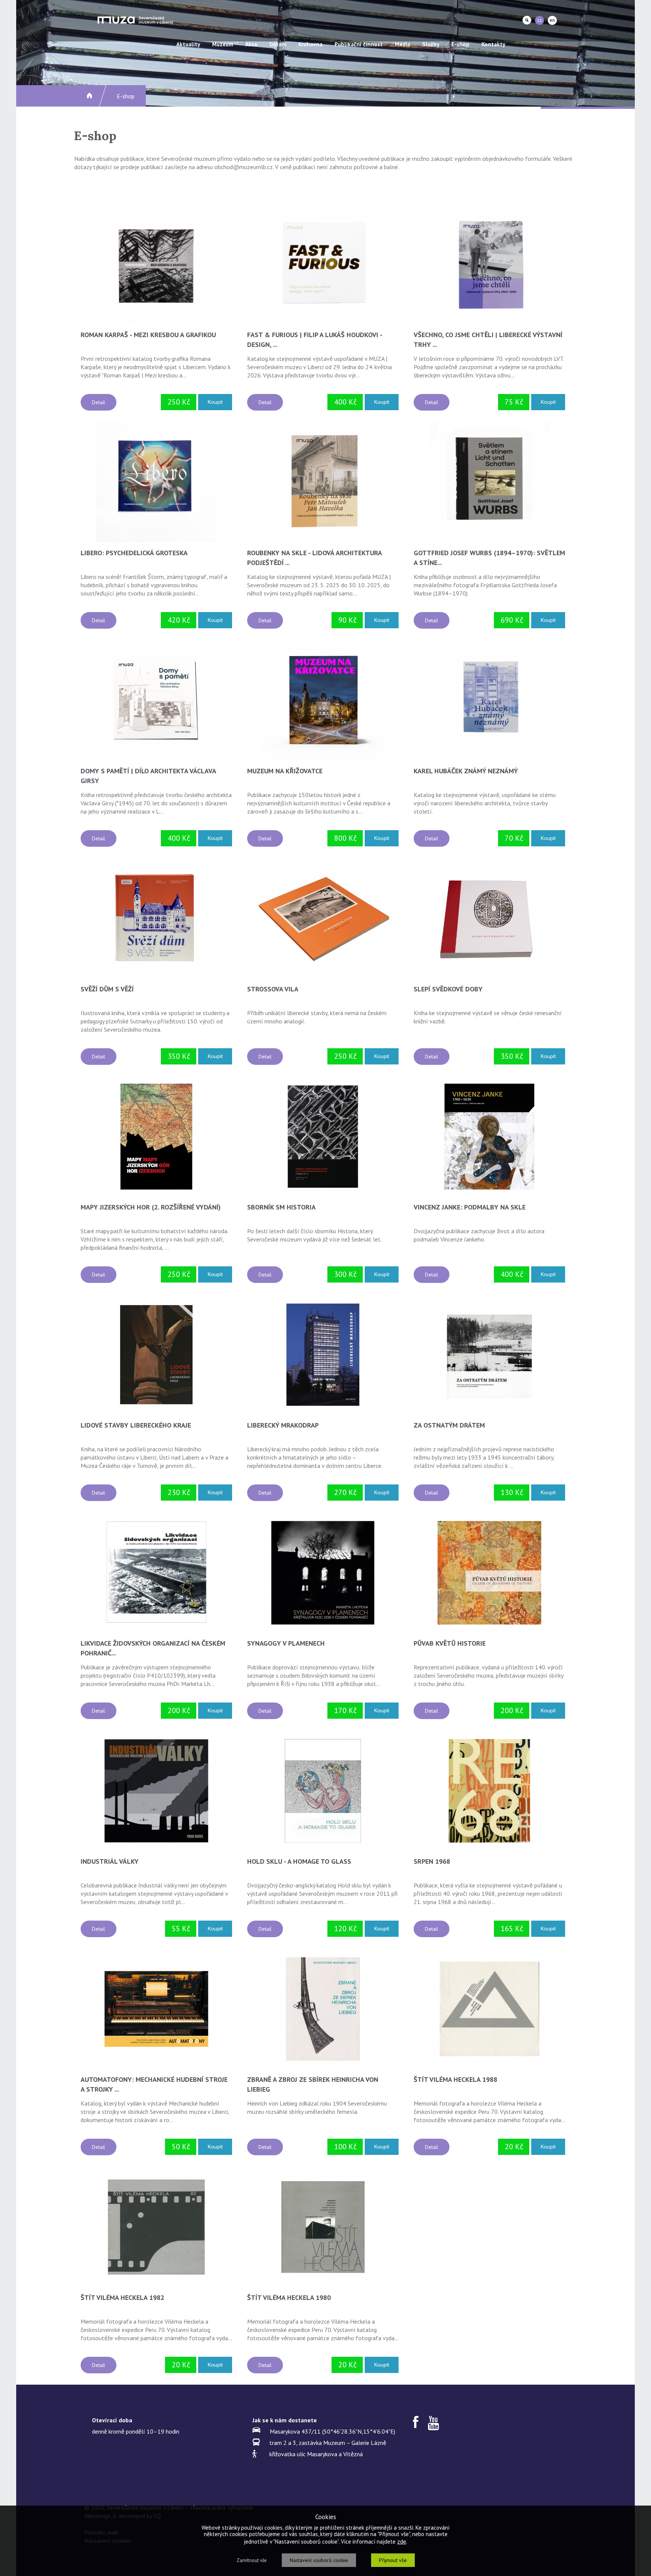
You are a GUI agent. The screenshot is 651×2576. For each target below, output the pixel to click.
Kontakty (493, 44)
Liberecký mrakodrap (283, 1425)
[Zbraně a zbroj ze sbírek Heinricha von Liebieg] (323, 2009)
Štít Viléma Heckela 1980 (289, 2297)
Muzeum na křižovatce (285, 771)
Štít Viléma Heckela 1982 (122, 2297)
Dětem (278, 44)
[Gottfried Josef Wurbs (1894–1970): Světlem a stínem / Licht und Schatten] (489, 482)
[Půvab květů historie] (489, 1573)
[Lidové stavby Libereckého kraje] (156, 1355)
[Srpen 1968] (489, 1791)
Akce (251, 44)
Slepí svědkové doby (448, 989)
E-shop (460, 44)
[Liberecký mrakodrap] (323, 1355)
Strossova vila (273, 989)
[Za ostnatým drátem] (489, 1355)
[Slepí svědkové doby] (489, 919)
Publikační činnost (359, 44)
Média (403, 44)
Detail (99, 402)
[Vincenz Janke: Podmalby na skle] (489, 1137)
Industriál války (110, 1861)
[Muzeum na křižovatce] (323, 700)
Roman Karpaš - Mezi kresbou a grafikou (148, 335)
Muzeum (223, 44)
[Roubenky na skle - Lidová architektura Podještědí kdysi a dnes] (323, 482)
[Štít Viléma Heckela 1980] (323, 2227)
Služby (431, 44)
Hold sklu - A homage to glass (299, 1861)
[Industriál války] (156, 1791)
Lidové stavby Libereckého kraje (136, 1425)
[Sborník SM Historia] (323, 1137)
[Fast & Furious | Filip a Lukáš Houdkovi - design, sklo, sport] (323, 264)
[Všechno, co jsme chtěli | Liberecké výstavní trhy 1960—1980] (489, 264)
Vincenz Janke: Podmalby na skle (470, 1207)
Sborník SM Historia (281, 1207)
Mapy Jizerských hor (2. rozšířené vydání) (151, 1207)
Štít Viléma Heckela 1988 (455, 2079)
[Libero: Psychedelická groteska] (156, 482)
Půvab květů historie (450, 1643)
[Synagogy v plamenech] (323, 1573)
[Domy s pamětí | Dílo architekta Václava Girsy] (156, 700)
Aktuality (188, 44)
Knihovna (310, 44)
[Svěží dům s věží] (156, 918)
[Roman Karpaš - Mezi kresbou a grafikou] (156, 264)
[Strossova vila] (323, 919)
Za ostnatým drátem (449, 1425)
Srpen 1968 (432, 1861)
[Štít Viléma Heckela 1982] (156, 2227)
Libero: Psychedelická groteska (134, 553)
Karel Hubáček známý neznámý (466, 771)
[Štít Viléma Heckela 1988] (489, 2009)
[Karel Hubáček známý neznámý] (489, 700)
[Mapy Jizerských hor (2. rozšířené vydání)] (156, 1137)
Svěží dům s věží (107, 989)
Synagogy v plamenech (286, 1643)
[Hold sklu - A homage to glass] (323, 1791)
